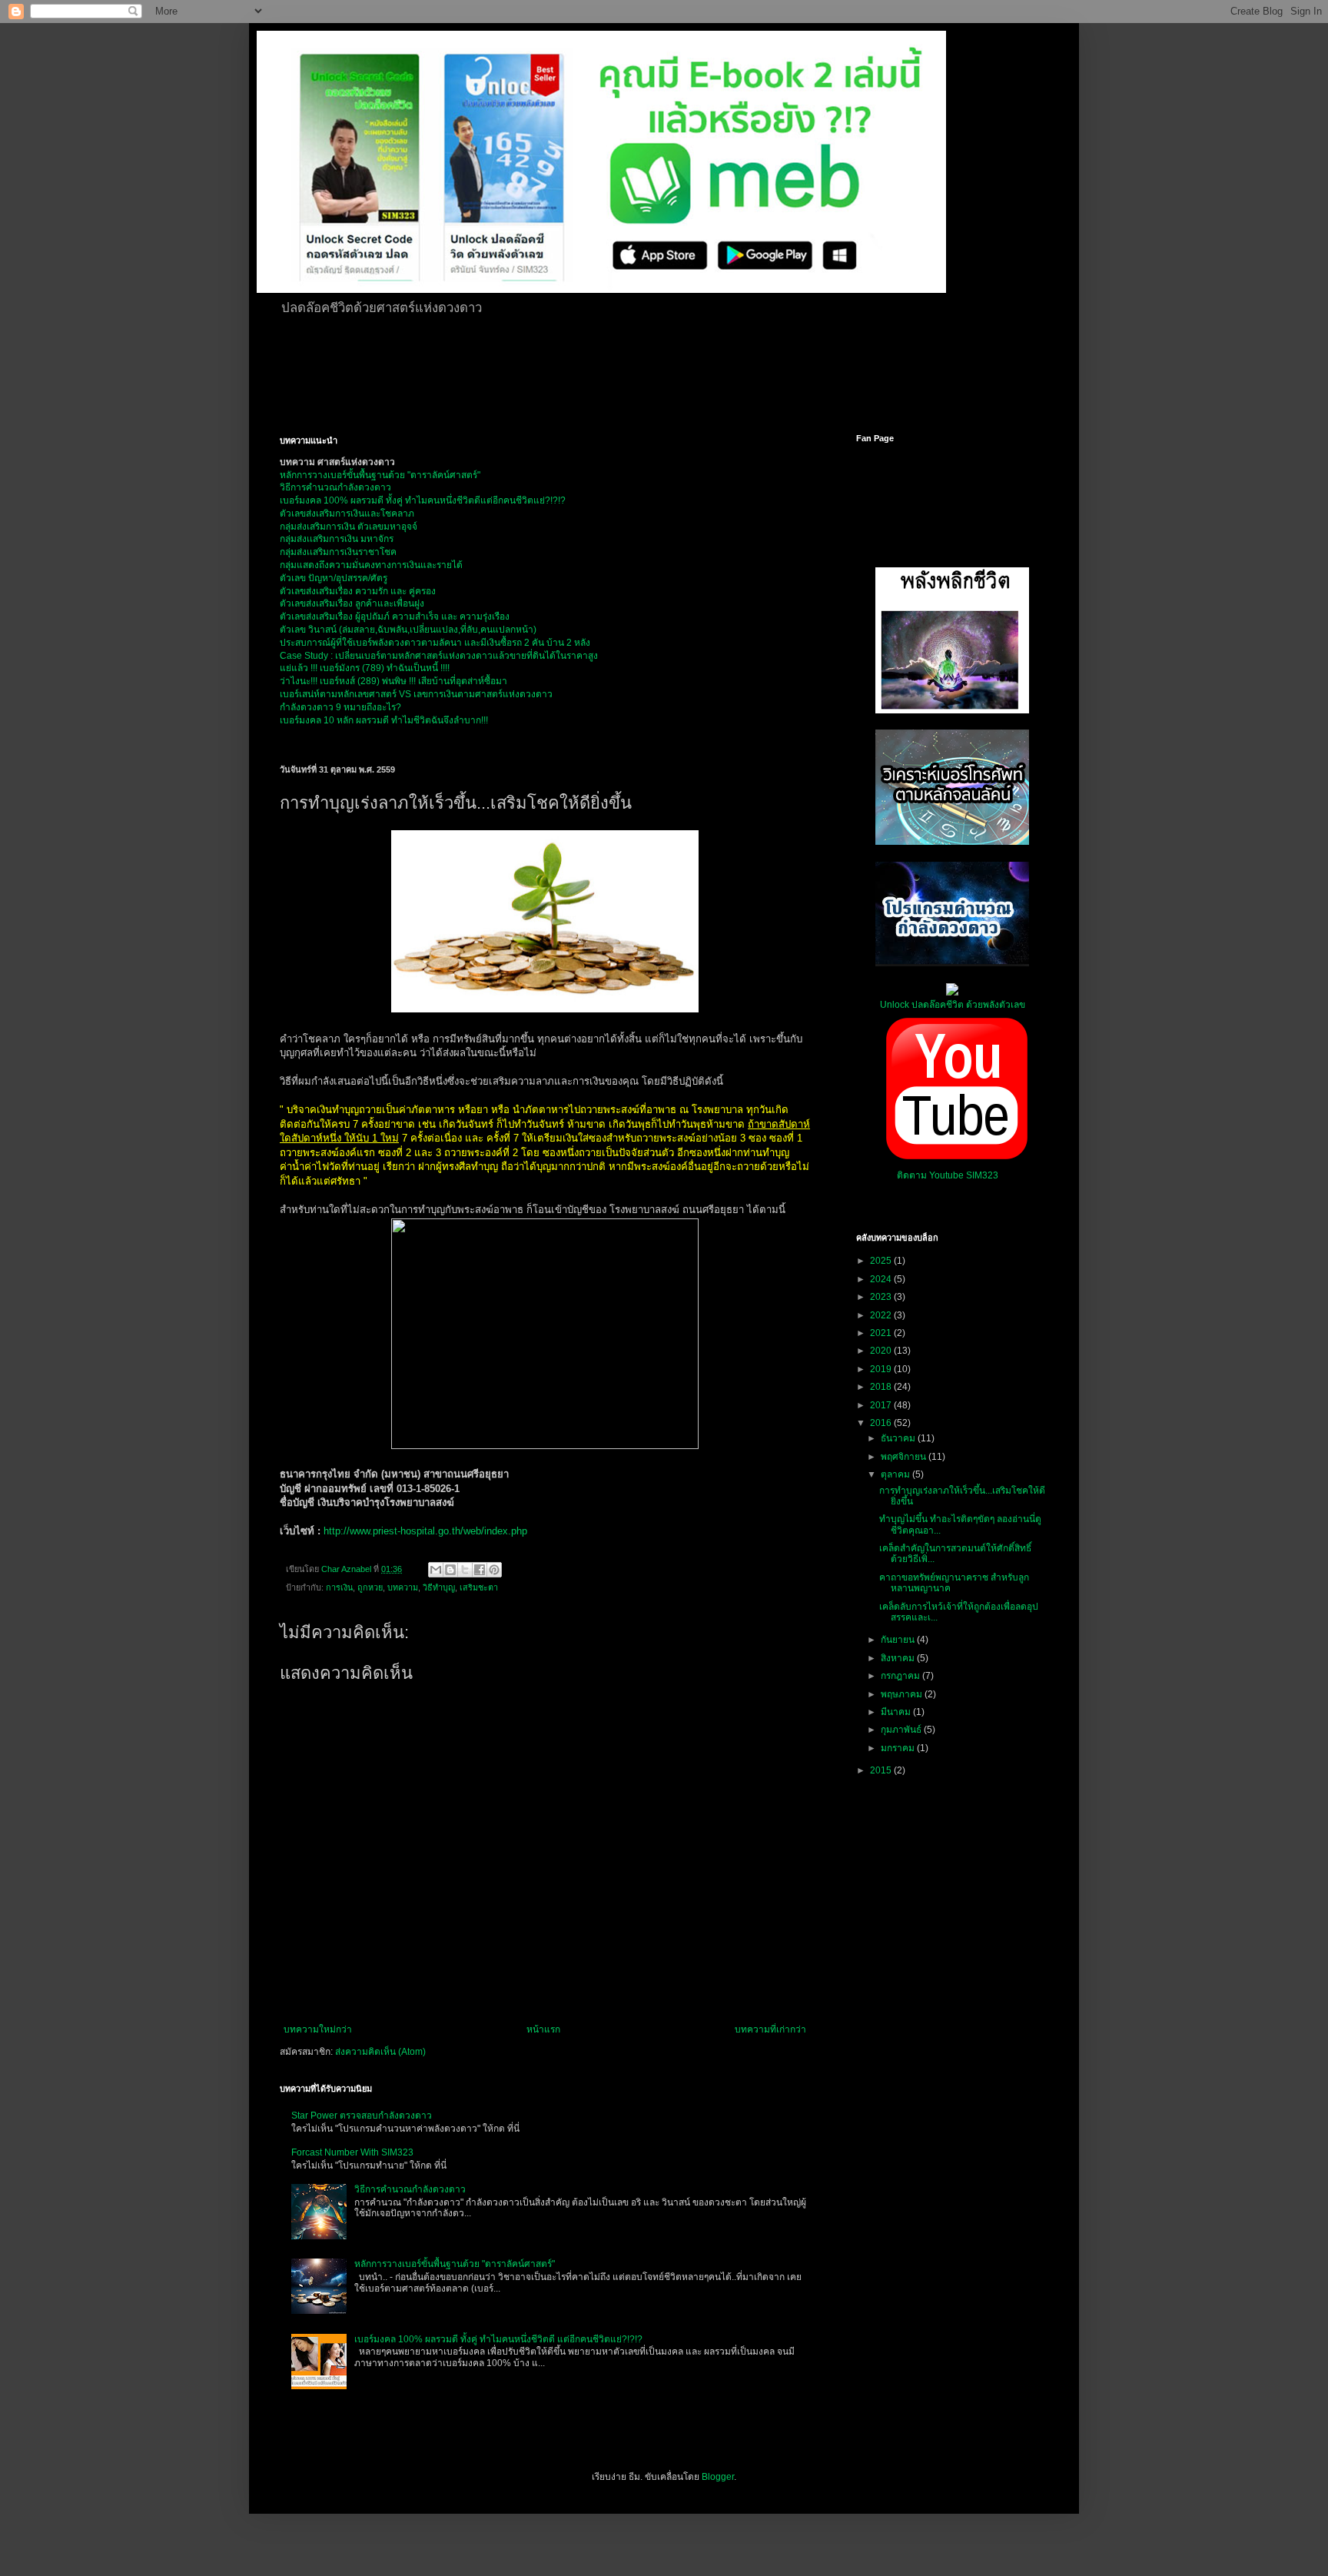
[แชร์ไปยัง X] (465, 1570)
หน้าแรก (543, 2029)
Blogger (718, 2477)
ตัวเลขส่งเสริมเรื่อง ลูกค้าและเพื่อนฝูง (352, 603)
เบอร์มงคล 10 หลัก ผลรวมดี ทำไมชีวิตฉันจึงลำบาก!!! (384, 720)
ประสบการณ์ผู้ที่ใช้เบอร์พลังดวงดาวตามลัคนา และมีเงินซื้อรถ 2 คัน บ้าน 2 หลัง (435, 643)
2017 (882, 1405)
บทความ (403, 1587)
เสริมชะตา (479, 1587)
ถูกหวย (370, 1587)
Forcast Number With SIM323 (352, 2152)
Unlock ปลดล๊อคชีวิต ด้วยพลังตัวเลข (953, 1005)
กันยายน (899, 1640)
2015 (882, 1770)
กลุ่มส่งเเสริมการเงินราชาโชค (338, 552)
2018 (882, 1387)
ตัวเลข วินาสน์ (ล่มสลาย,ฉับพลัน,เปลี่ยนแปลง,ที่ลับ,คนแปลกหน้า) (408, 630)
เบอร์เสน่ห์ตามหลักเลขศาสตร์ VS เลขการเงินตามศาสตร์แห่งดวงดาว (416, 694)
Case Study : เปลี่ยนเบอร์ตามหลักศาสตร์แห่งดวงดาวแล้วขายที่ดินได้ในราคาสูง (439, 656)
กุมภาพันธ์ (902, 1730)
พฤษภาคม (903, 1694)
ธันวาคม (899, 1438)
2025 (882, 1261)
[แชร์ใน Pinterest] (494, 1570)
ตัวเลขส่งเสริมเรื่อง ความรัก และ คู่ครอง (358, 591)
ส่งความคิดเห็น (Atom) (380, 2052)
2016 (882, 1423)
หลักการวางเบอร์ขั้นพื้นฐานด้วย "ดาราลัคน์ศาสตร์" (380, 475)
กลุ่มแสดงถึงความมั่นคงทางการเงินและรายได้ (371, 565)
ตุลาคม (896, 1474)
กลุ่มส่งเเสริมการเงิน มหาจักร (337, 539)
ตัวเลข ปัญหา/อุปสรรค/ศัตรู (334, 578)
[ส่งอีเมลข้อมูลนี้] (436, 1570)
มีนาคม (897, 1712)
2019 (882, 1369)
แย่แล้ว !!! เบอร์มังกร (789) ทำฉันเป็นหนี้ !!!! (365, 668)
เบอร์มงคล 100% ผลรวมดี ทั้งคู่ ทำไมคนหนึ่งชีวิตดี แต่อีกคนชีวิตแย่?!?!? (498, 2339)
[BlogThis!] (450, 1570)
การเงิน (339, 1587)
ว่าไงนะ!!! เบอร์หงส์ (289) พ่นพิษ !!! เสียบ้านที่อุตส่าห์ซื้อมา (393, 681)
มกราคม (899, 1748)
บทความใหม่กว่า (318, 2029)
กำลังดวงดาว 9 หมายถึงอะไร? (340, 707)
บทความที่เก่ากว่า (770, 2029)
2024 (882, 1279)
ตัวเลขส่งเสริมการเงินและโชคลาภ (347, 514)
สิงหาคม (899, 1658)
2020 (882, 1351)
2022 (882, 1315)
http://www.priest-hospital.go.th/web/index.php (425, 1531)
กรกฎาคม (901, 1676)
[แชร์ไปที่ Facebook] (480, 1570)
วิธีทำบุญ (439, 1587)
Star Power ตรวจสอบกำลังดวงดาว (362, 2116)
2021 (882, 1333)
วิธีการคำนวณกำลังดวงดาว (335, 487)
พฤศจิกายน (905, 1457)
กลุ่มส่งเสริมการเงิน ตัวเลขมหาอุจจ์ (349, 527)
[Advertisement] (652, 372)
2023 (882, 1297)
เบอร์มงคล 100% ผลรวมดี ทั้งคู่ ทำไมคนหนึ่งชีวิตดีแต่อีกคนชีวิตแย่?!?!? (423, 500)
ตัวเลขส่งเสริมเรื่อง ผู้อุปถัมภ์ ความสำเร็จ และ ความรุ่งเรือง (395, 617)
